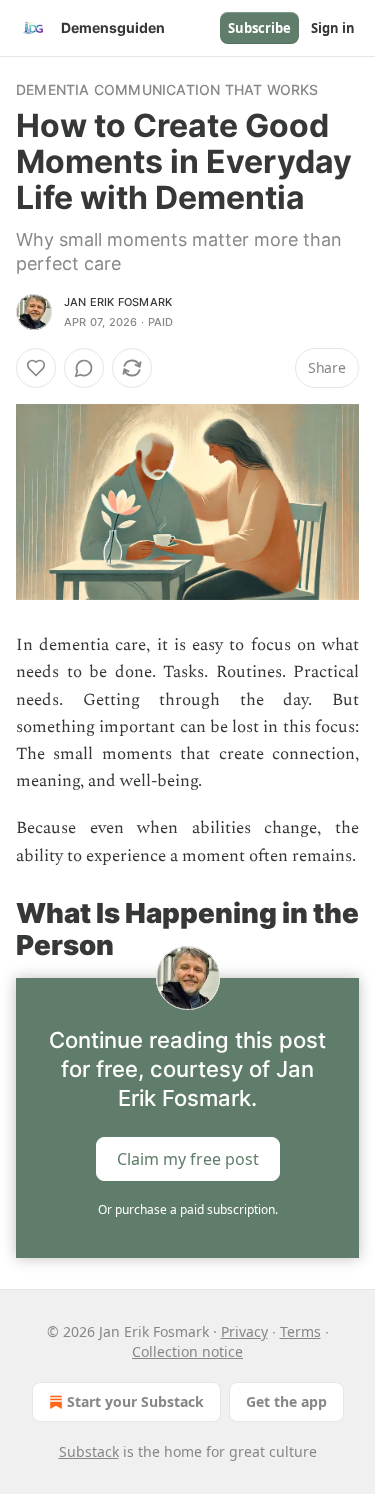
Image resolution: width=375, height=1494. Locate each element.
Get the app (286, 1401)
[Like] (36, 368)
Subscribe (259, 28)
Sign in (333, 28)
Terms (300, 1331)
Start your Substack (135, 1401)
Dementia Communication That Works (167, 89)
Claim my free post (188, 1158)
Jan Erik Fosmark (118, 302)
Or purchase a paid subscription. (188, 1209)
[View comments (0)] (84, 368)
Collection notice (187, 1351)
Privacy (244, 1331)
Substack (89, 1451)
